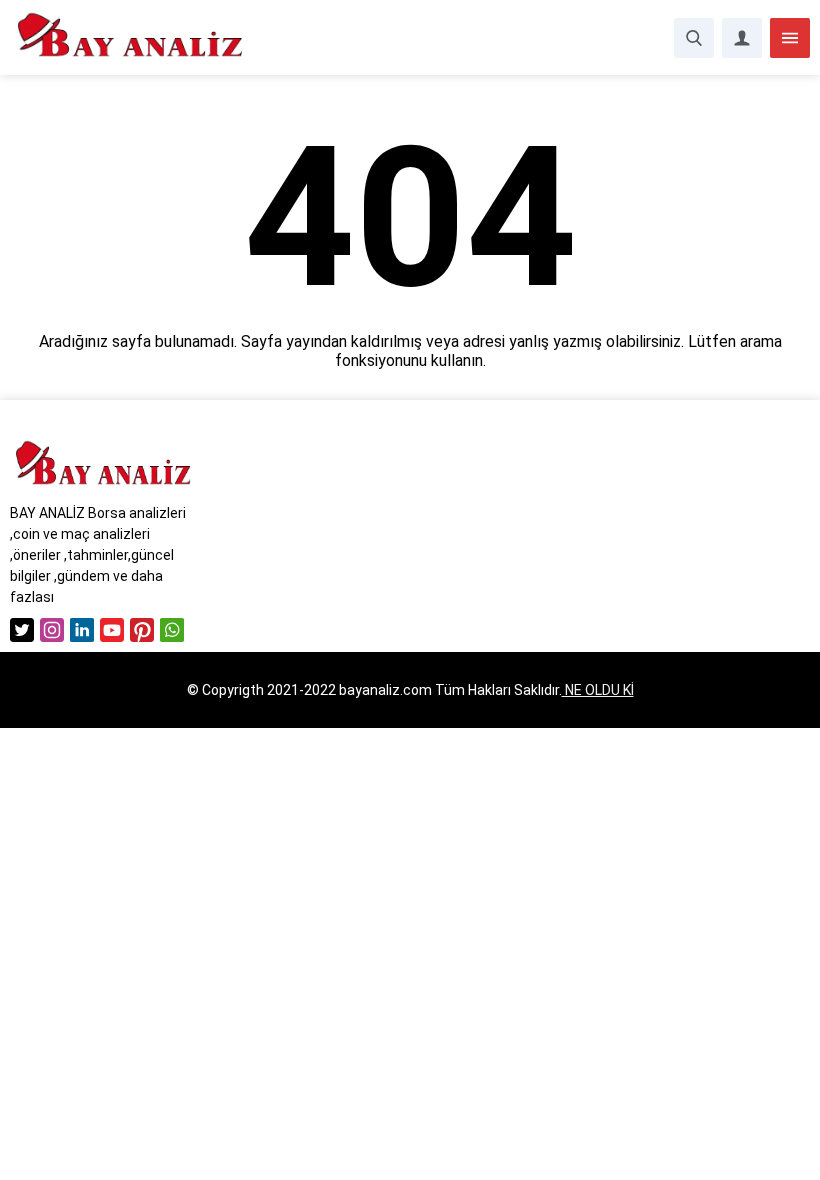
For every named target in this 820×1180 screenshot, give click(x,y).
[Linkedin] (82, 630)
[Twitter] (22, 630)
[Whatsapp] (172, 630)
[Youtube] (112, 630)
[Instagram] (52, 630)
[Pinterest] (142, 630)
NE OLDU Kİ (598, 690)
